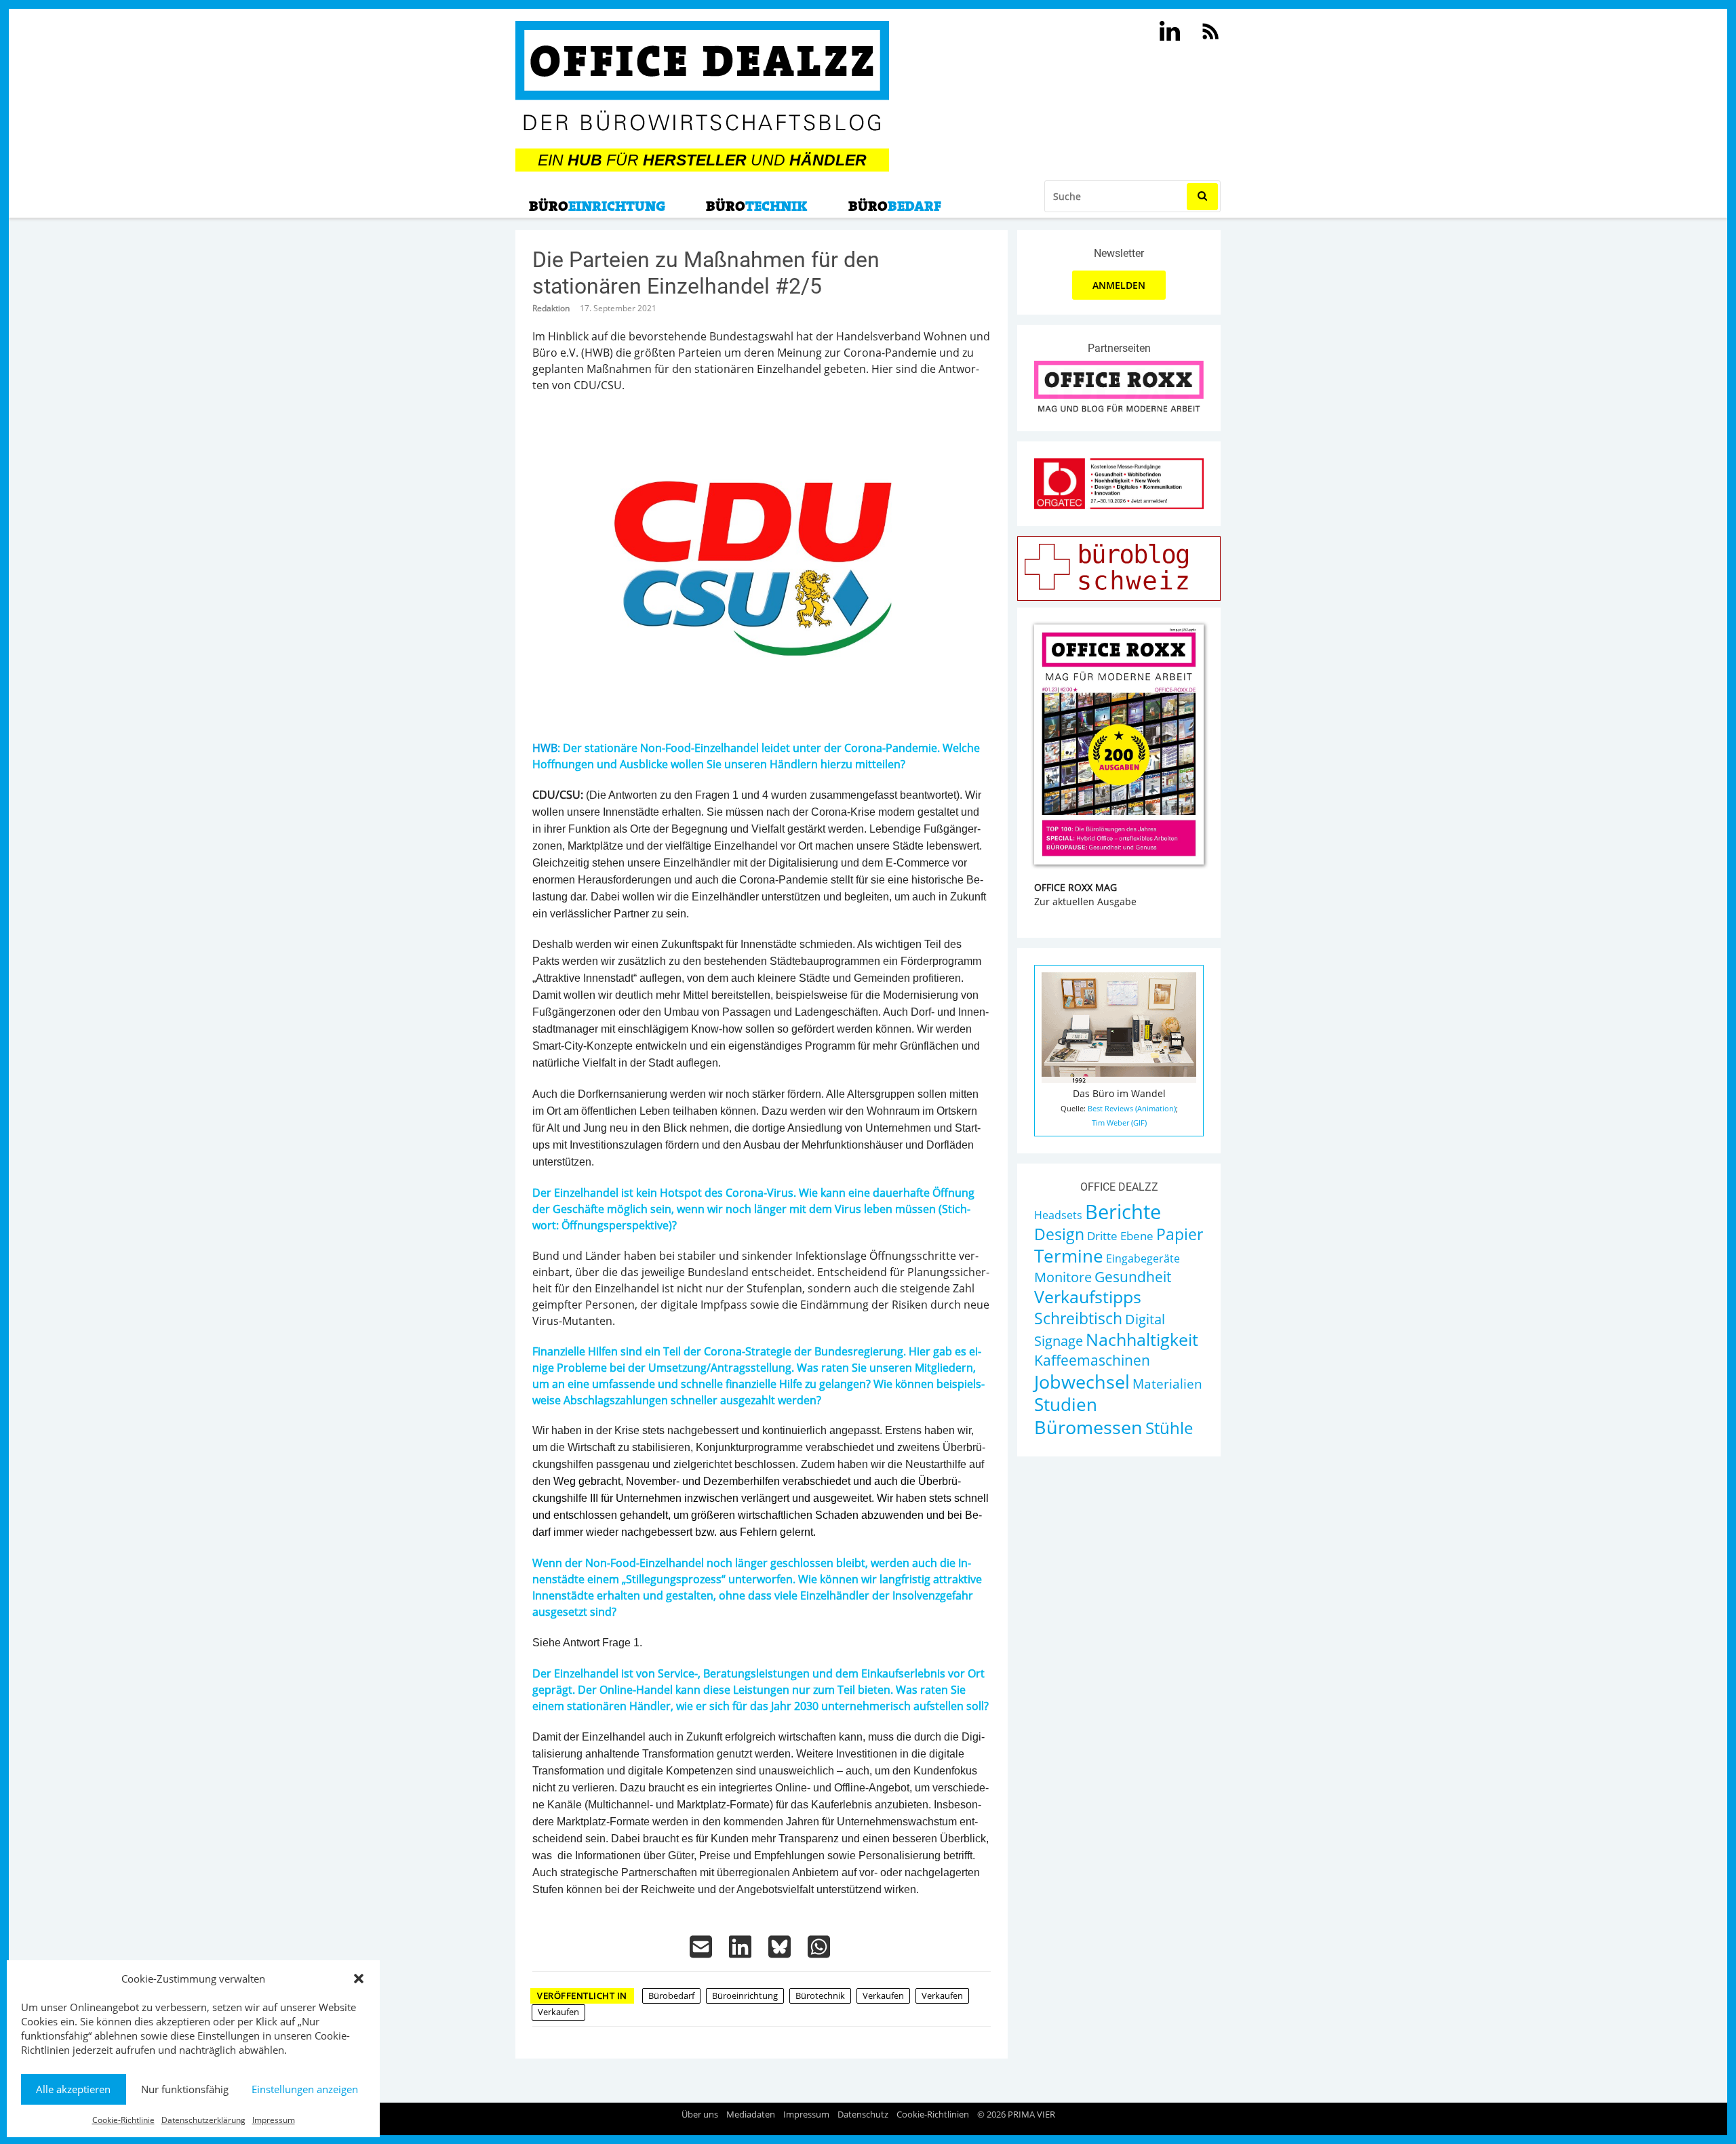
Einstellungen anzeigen (305, 2089)
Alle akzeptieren (73, 2089)
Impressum (274, 2120)
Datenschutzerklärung (203, 2120)
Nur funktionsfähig (185, 2089)
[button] (359, 1979)
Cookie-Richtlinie (123, 2120)
